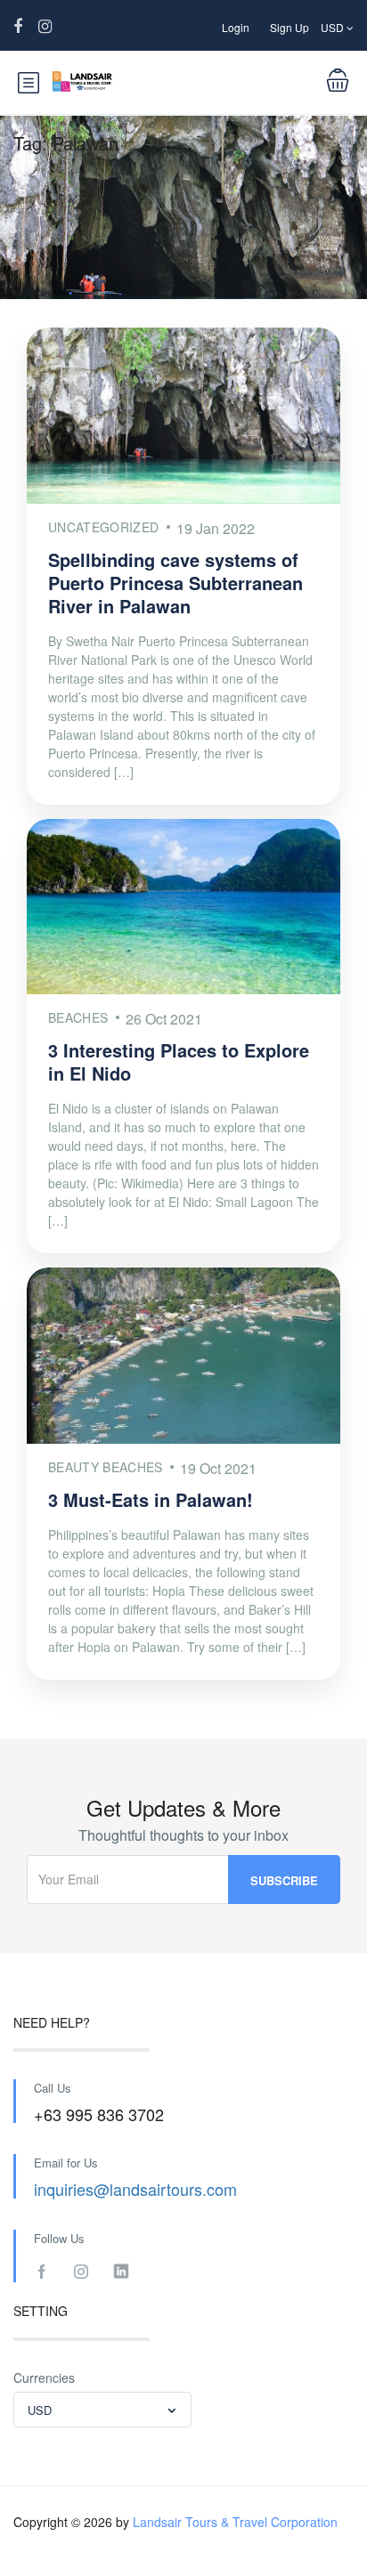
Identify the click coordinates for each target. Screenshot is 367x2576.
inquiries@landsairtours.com (135, 2189)
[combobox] (102, 2410)
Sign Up (290, 27)
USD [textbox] (40, 2410)
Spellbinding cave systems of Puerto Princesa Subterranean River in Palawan (175, 583)
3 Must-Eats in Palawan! (151, 1499)
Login (236, 27)
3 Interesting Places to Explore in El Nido (179, 1061)
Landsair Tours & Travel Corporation (235, 2522)
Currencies (44, 2378)
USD (334, 27)
